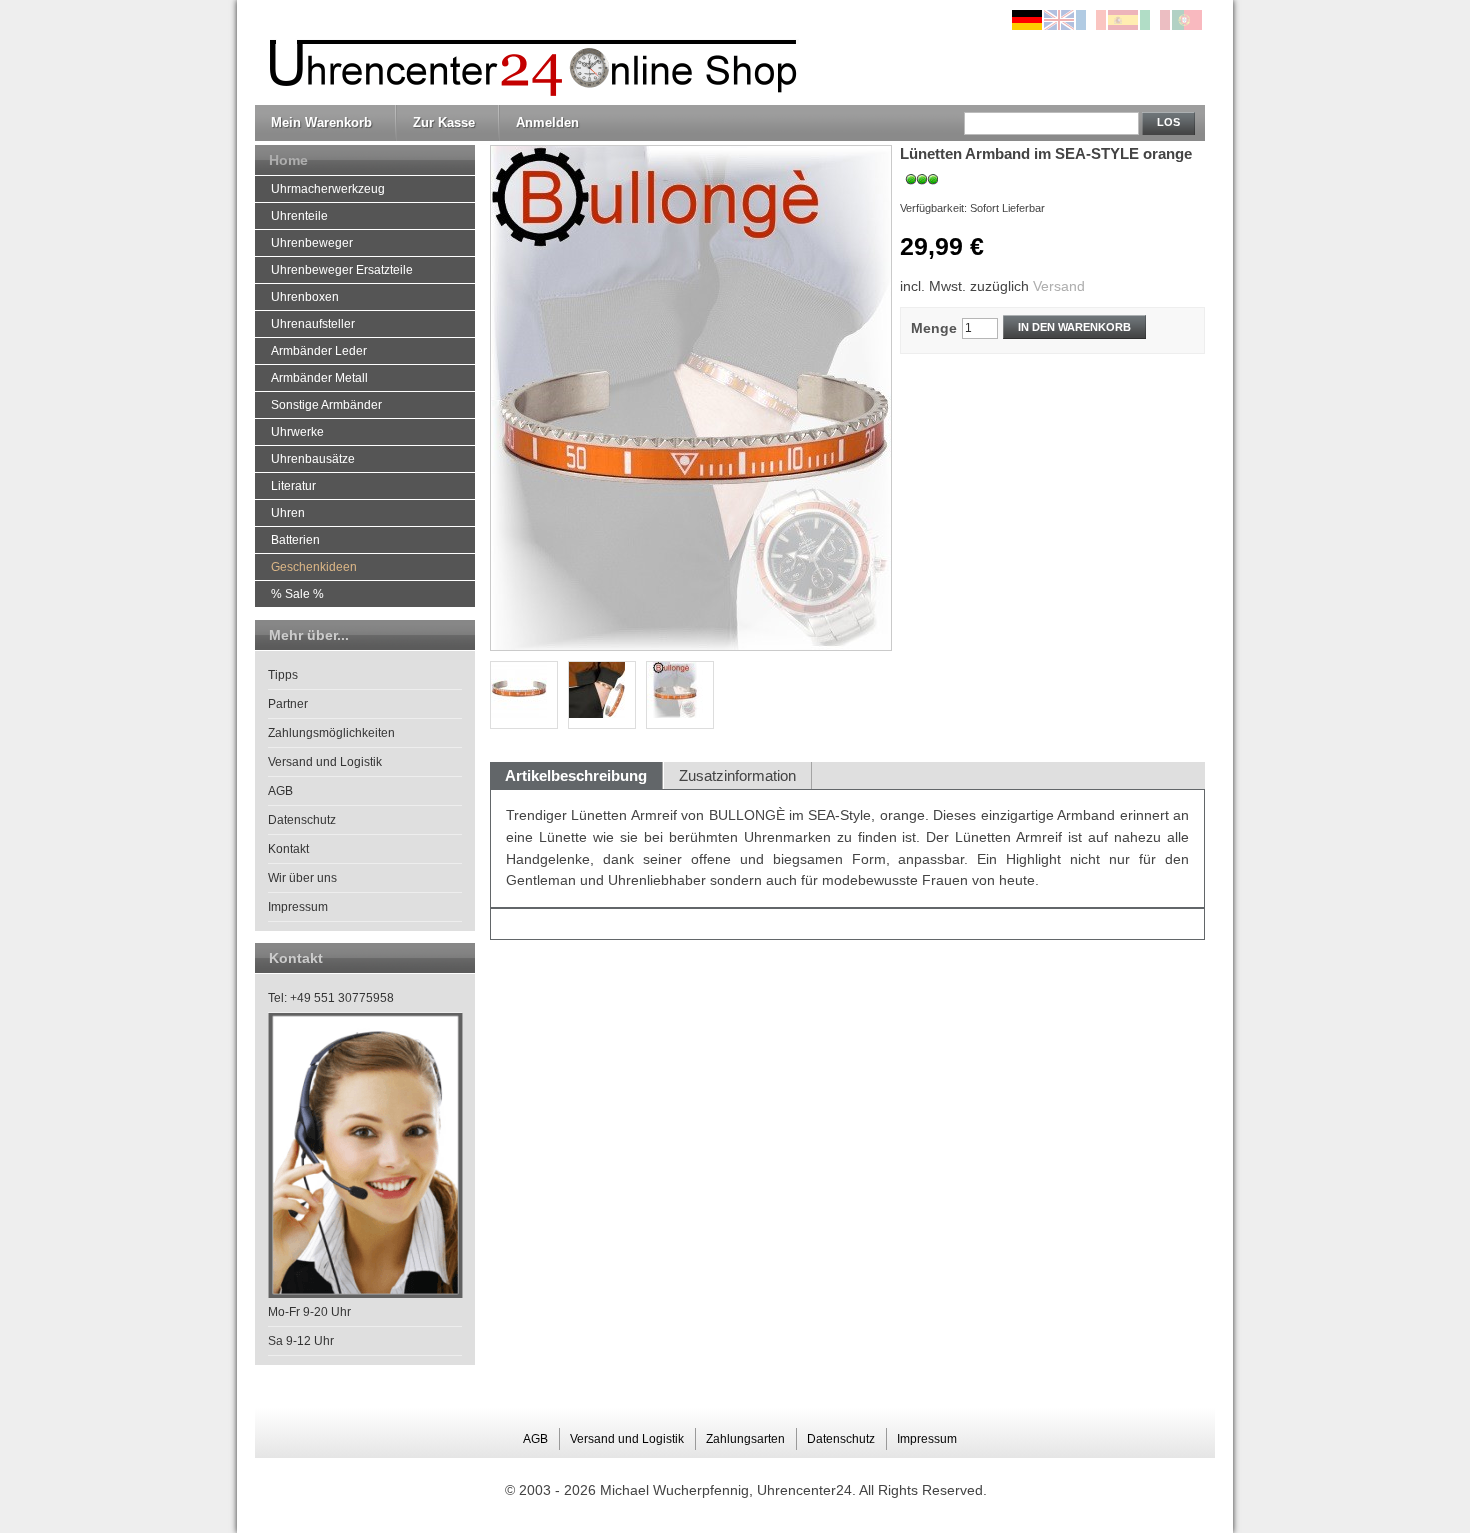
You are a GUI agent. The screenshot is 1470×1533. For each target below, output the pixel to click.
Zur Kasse (444, 122)
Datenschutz (302, 820)
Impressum (298, 907)
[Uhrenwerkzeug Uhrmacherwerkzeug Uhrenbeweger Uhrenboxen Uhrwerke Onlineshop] (528, 53)
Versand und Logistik (325, 762)
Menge (934, 328)
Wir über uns (302, 878)
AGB (280, 791)
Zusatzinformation (737, 775)
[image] (680, 695)
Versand (1059, 286)
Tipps (283, 675)
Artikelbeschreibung (576, 775)
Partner (288, 704)
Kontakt (288, 849)
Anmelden (547, 122)
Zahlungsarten (745, 1439)
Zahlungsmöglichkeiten (331, 733)
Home (288, 160)
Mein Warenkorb (321, 122)
